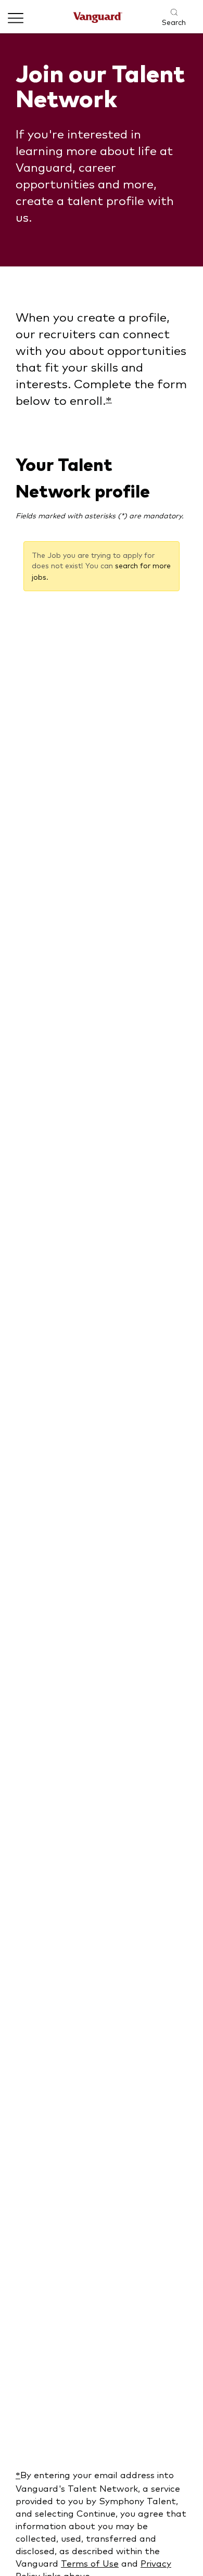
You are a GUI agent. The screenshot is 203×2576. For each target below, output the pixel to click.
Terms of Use (90, 2563)
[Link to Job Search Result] (168, 12)
